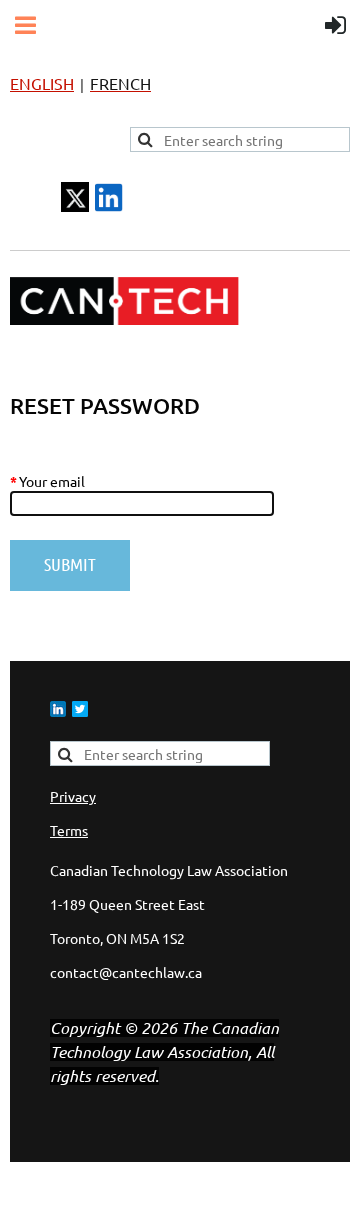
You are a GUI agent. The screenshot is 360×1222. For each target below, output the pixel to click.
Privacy (73, 796)
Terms (69, 830)
